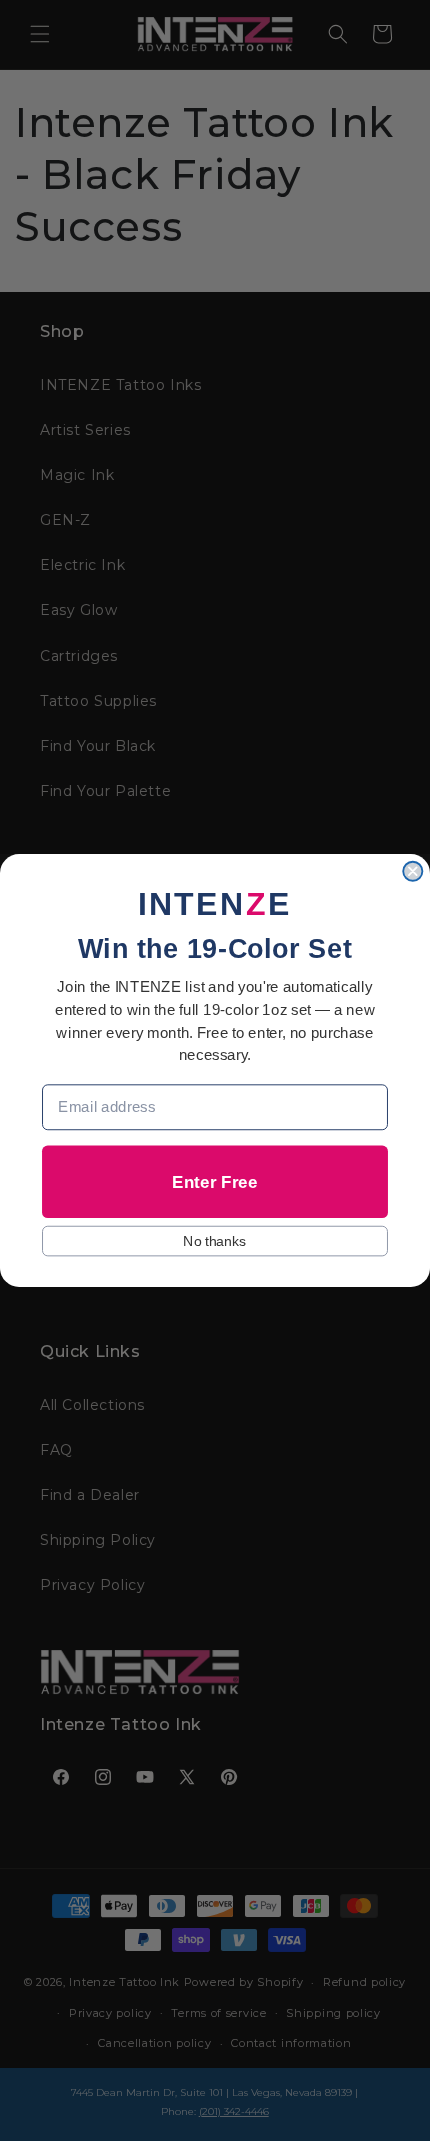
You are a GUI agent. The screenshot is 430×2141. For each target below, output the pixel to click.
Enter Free (214, 1181)
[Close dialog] (412, 871)
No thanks (215, 1241)
